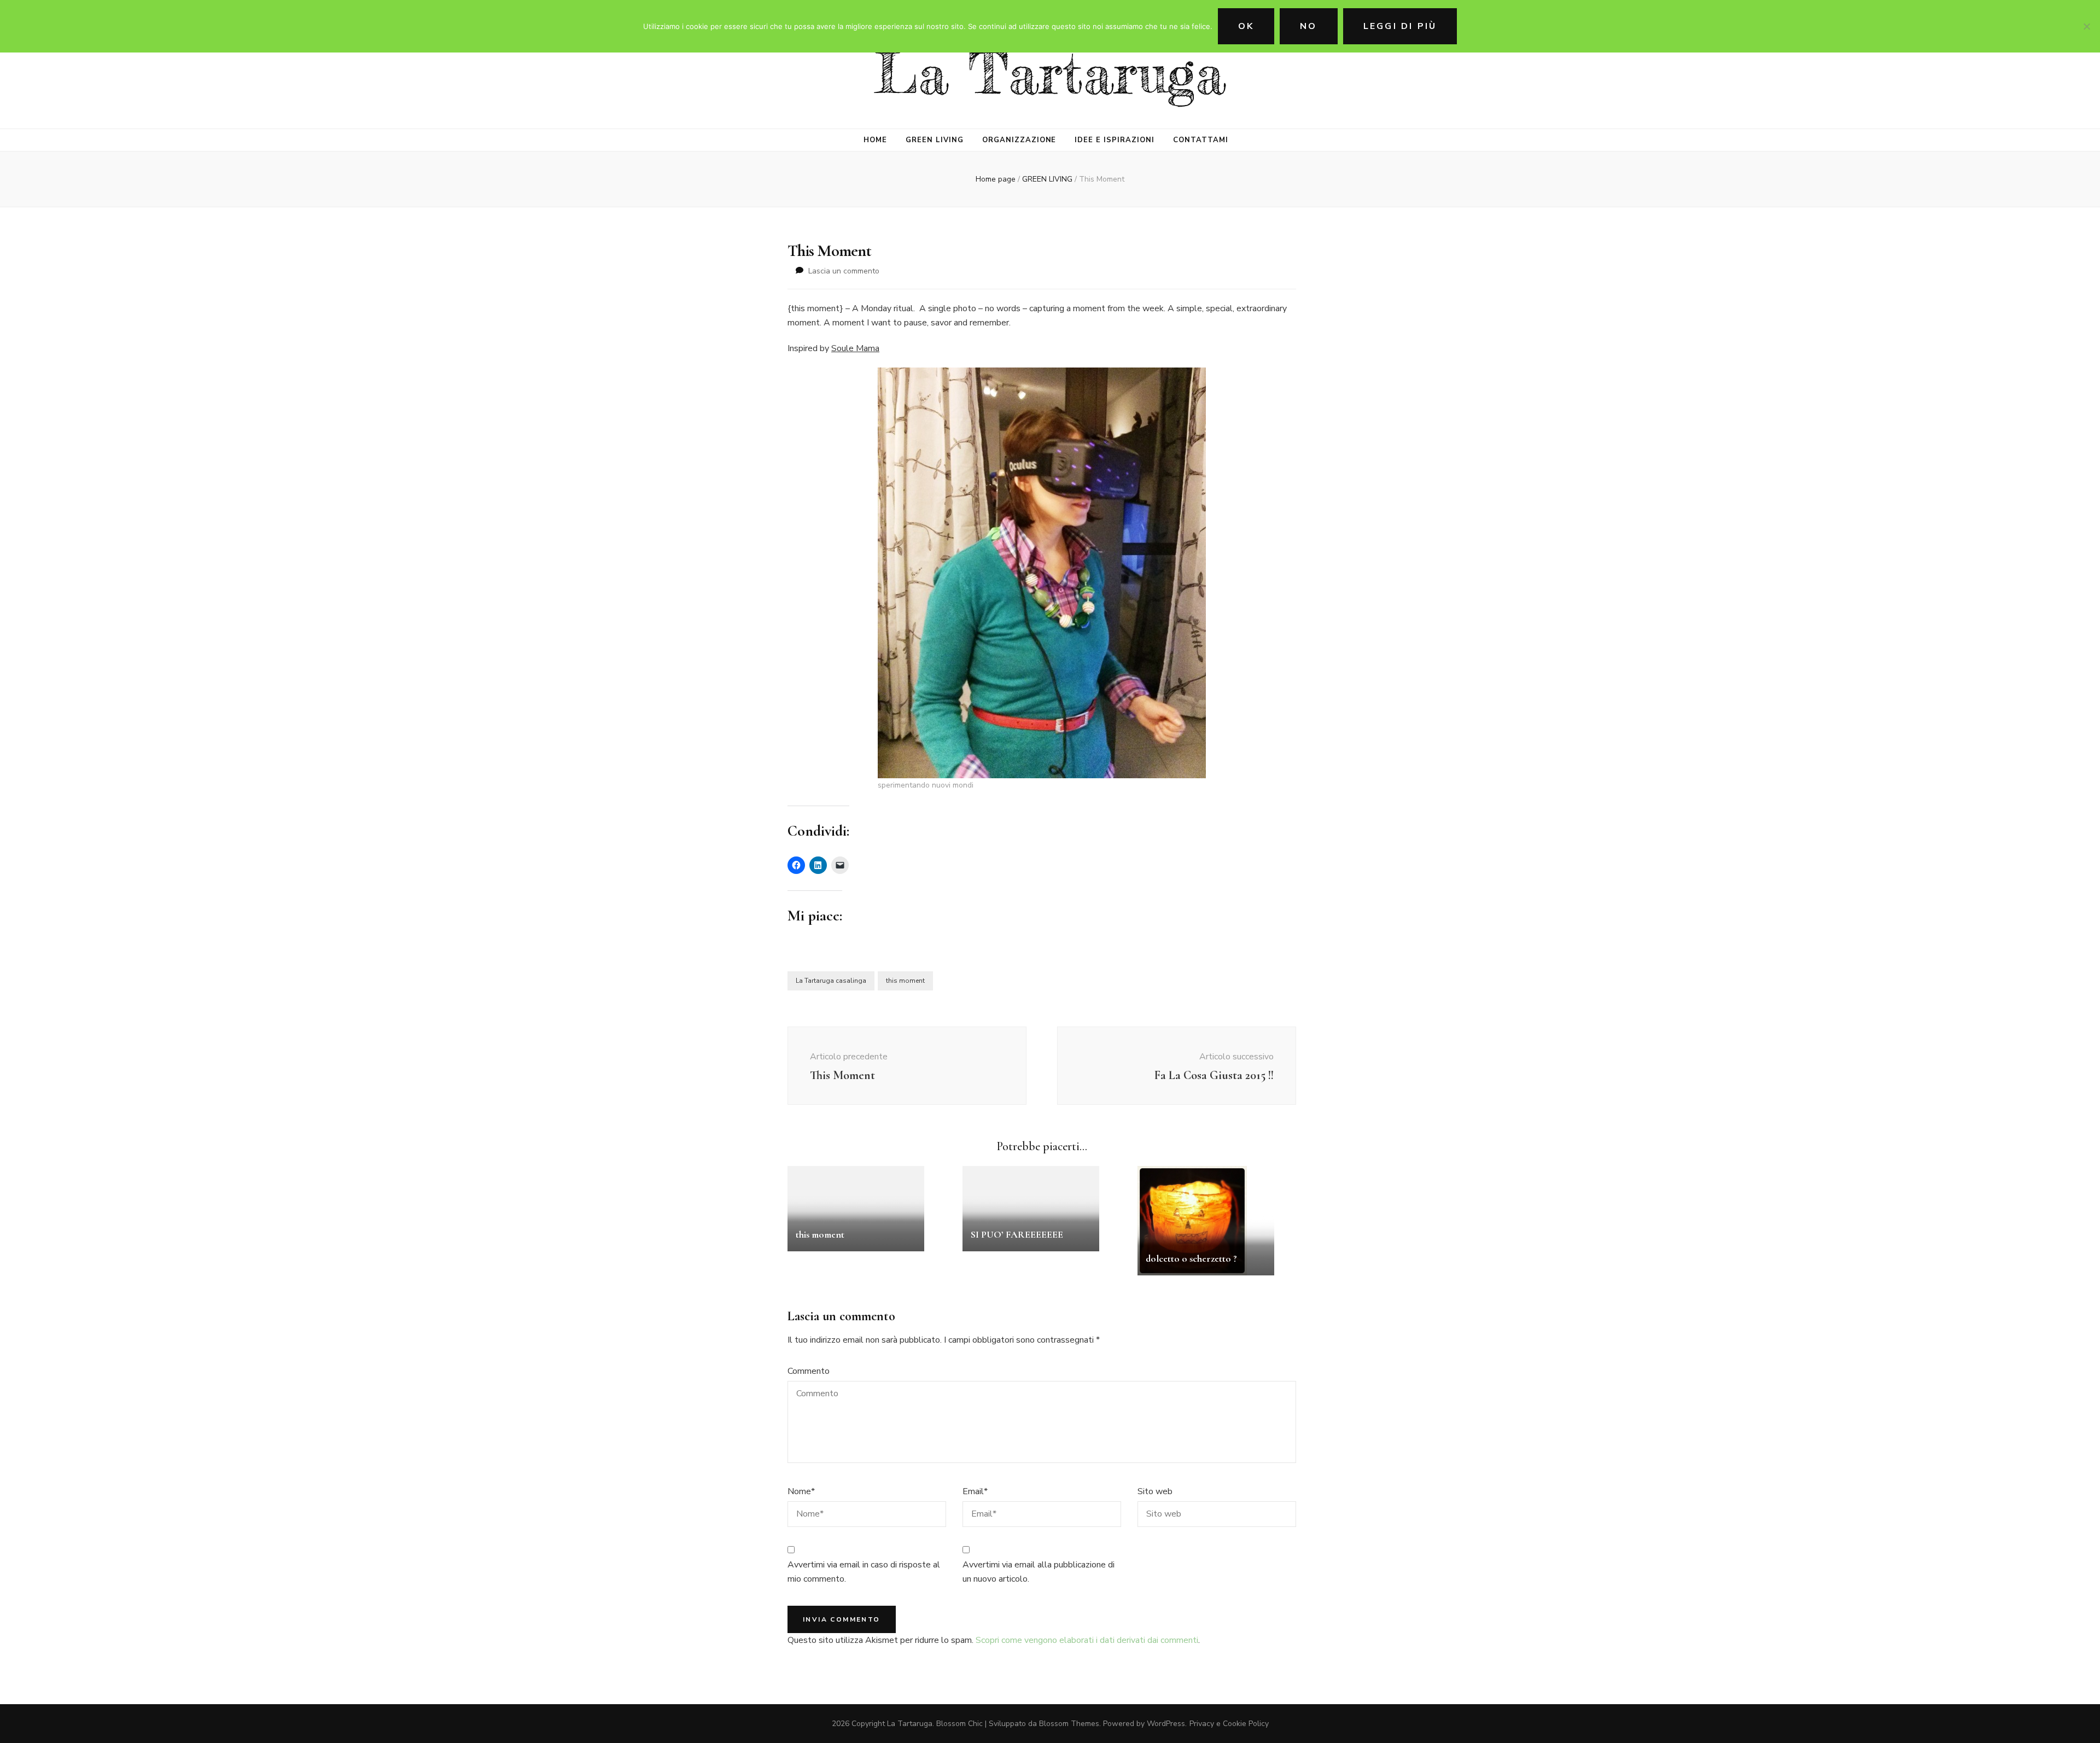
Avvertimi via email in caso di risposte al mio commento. (864, 1572)
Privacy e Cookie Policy (1229, 1724)
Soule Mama (855, 348)
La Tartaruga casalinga (831, 981)
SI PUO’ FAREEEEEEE (1017, 1234)
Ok (1246, 26)
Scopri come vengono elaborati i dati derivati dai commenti (1087, 1640)
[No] (2086, 26)
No (1308, 26)
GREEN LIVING (935, 140)
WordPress (1166, 1724)
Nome (801, 1491)
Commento (809, 1371)
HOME (875, 140)
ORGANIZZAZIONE (1019, 140)
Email (975, 1491)
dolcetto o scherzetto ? (1191, 1258)
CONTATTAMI (1201, 140)
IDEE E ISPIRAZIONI (1115, 140)
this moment (905, 981)
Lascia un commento (844, 271)
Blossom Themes (1069, 1724)
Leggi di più (1400, 26)
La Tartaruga (1050, 74)
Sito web (1155, 1491)
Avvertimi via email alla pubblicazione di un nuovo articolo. (1039, 1572)
